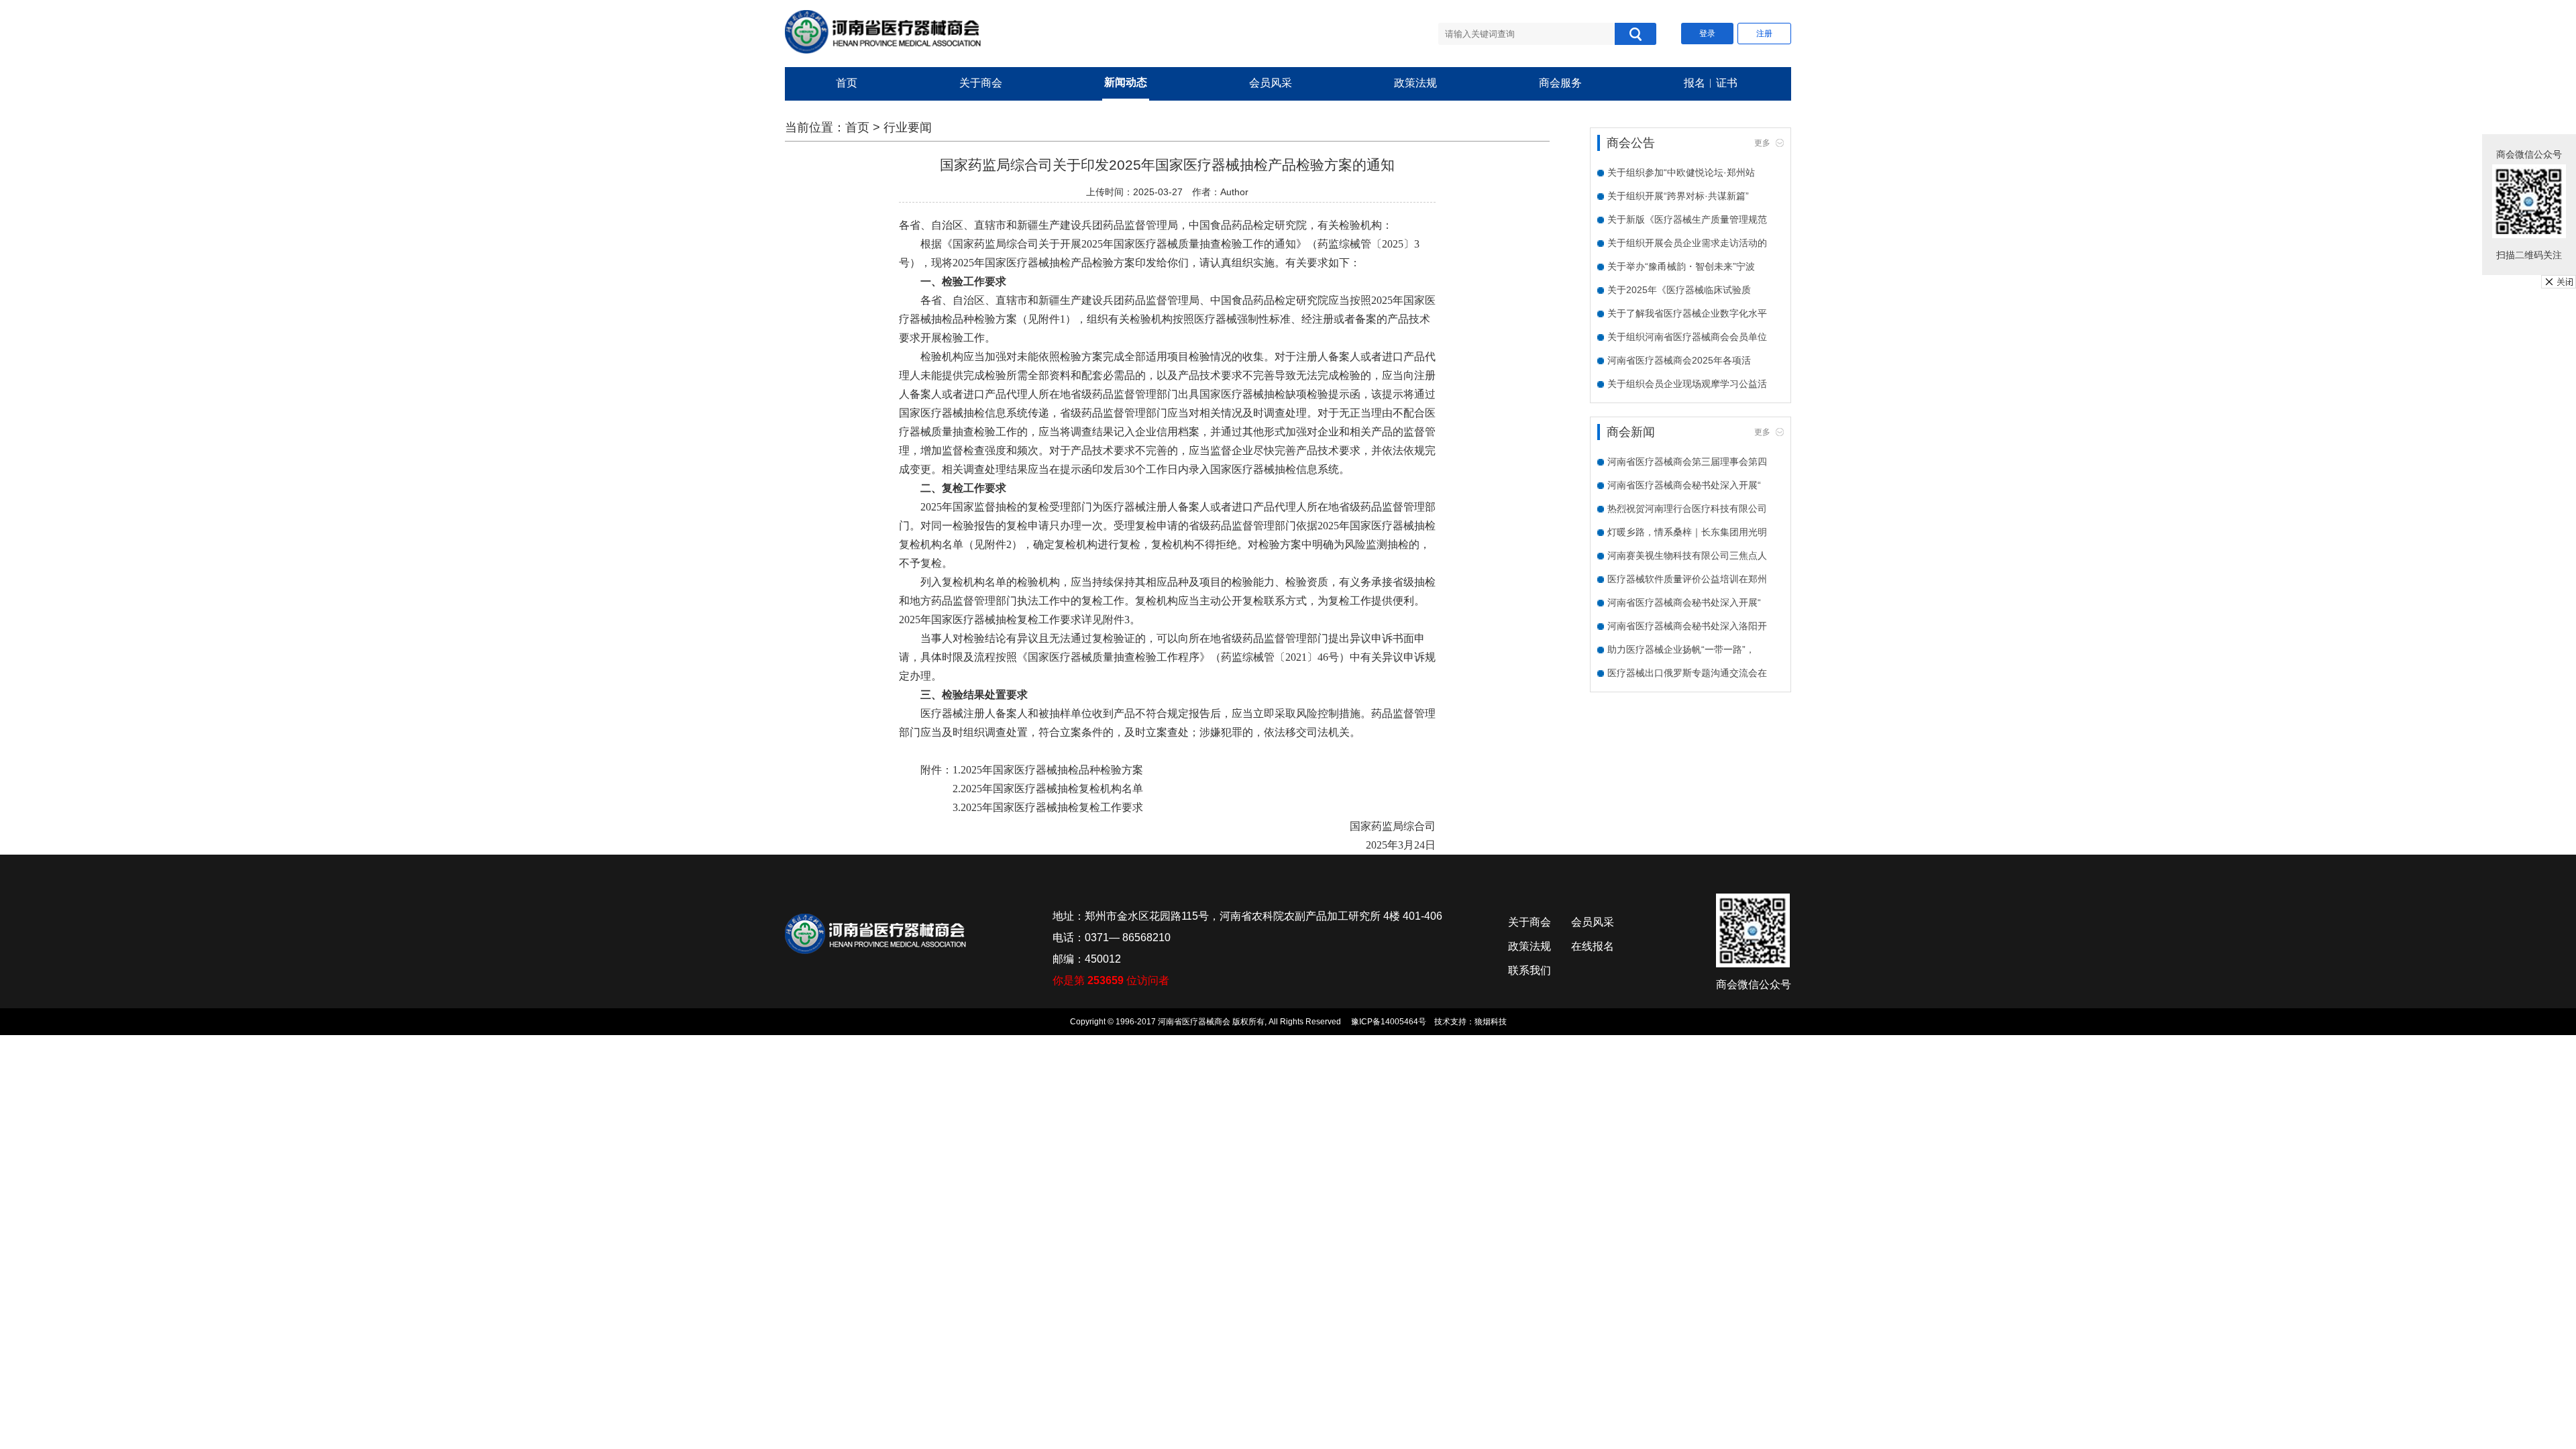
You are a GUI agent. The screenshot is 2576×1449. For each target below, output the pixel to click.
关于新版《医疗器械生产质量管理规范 (1687, 219)
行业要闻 (908, 127)
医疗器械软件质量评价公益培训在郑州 (1687, 579)
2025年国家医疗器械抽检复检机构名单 (1052, 789)
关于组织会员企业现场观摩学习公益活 (1687, 384)
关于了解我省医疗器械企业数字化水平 (1687, 313)
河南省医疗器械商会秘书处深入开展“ (1684, 485)
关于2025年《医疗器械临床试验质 (1679, 290)
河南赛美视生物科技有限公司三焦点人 (1687, 555)
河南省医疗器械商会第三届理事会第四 (1687, 462)
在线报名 (1593, 946)
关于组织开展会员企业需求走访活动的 (1687, 243)
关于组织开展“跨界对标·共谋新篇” (1678, 196)
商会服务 (1560, 83)
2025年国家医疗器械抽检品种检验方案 (1052, 770)
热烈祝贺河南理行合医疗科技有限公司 (1687, 508)
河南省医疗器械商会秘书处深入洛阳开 (1687, 626)
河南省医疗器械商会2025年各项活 (1679, 360)
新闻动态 (1126, 82)
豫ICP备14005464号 (1389, 1022)
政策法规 (1415, 83)
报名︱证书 (1711, 83)
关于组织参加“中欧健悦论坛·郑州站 (1681, 172)
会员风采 (1271, 83)
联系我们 (1529, 970)
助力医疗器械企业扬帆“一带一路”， (1681, 649)
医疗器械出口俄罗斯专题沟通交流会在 (1687, 673)
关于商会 (981, 83)
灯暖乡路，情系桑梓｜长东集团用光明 (1687, 532)
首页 (847, 83)
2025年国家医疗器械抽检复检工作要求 (1052, 807)
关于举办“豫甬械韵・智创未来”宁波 (1681, 266)
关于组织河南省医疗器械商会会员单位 (1687, 337)
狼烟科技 (1491, 1022)
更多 (1762, 143)
